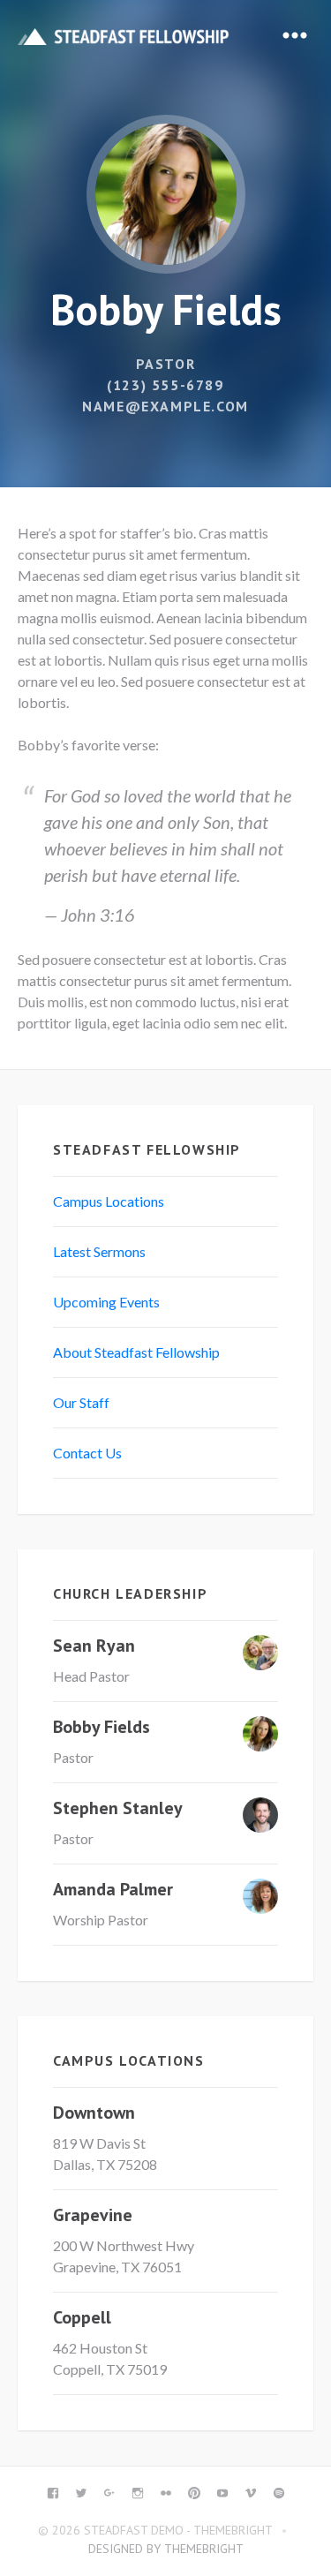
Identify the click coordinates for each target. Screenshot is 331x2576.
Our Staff (81, 1402)
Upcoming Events (106, 1302)
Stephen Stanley (118, 1808)
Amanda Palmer (113, 1889)
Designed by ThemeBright (166, 2549)
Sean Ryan (94, 1646)
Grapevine (93, 2215)
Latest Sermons (99, 1251)
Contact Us (87, 1453)
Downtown (94, 2113)
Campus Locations (109, 1201)
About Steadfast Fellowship (136, 1352)
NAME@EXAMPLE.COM (165, 406)
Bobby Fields (102, 1727)
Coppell (82, 2317)
